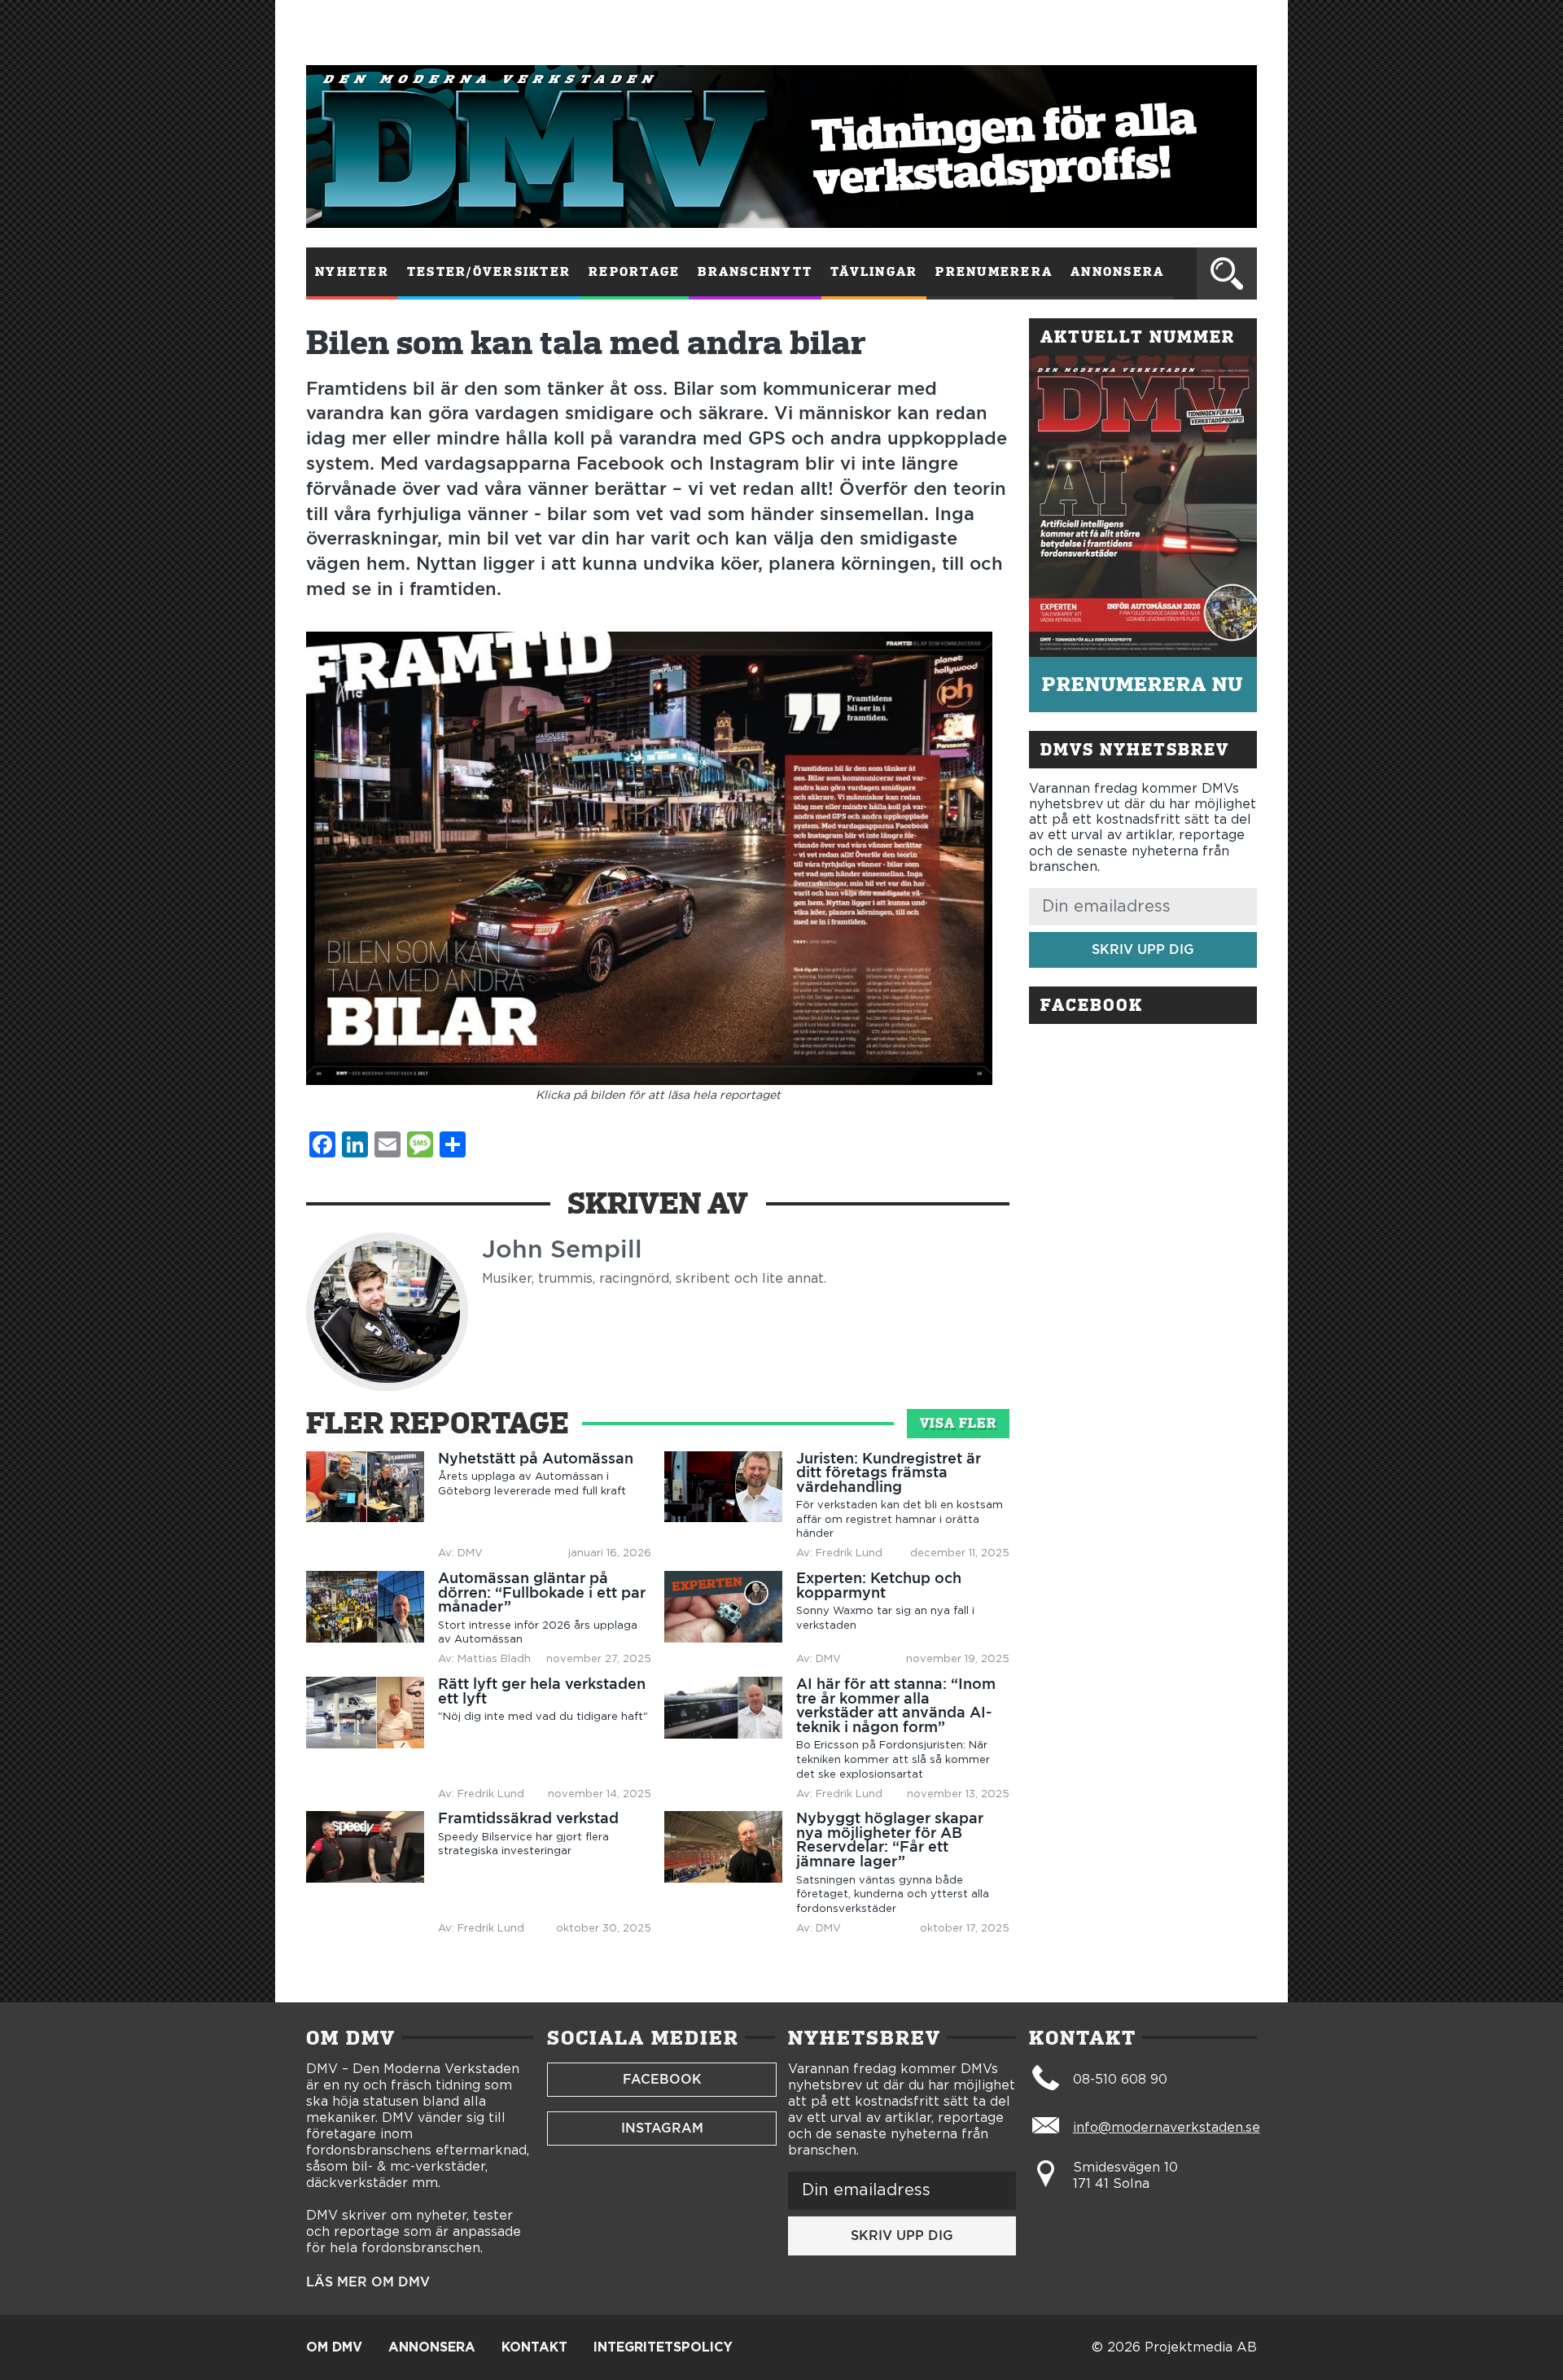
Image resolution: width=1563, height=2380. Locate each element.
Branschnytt (755, 272)
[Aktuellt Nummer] (1143, 506)
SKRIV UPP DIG (1143, 949)
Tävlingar (874, 272)
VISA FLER (958, 1423)
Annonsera (1117, 272)
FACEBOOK (662, 2079)
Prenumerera (994, 272)
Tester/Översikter (489, 272)
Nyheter (352, 272)
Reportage (634, 272)
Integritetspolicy (663, 2347)
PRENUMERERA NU (1143, 684)
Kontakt (534, 2347)
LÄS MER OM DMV (368, 2282)
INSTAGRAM (662, 2128)
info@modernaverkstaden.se (1167, 2128)
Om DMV (334, 2347)
